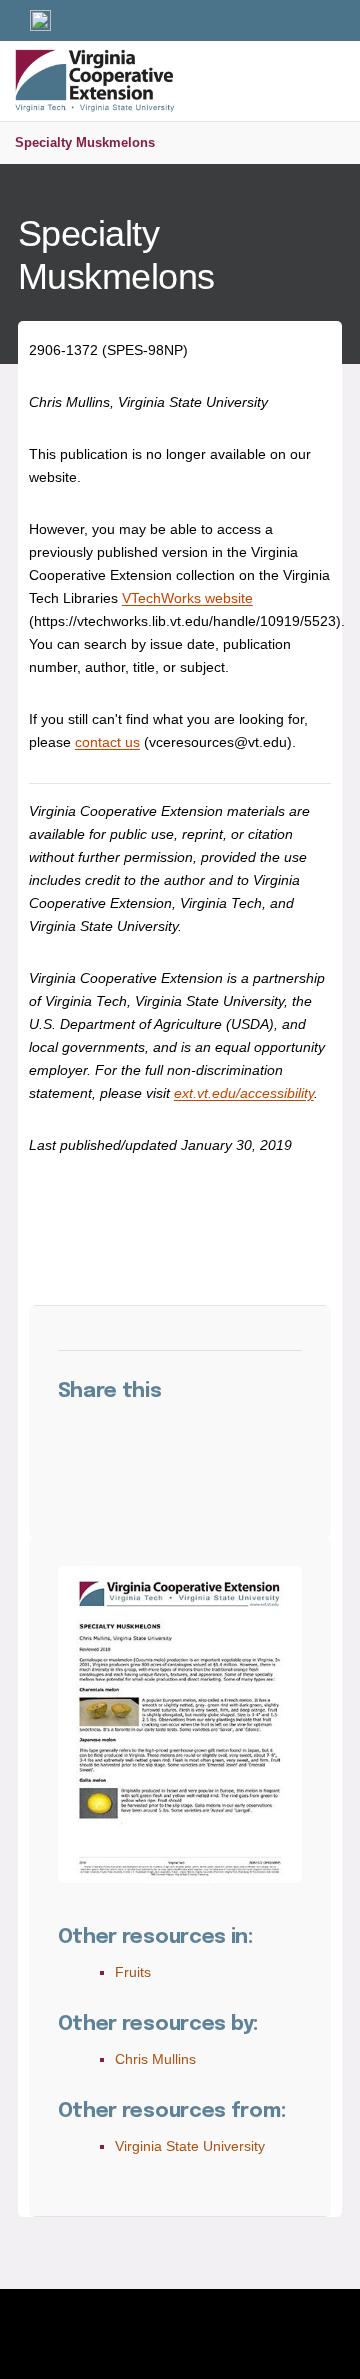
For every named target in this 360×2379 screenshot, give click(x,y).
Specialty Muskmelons (85, 142)
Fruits (133, 1972)
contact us (107, 742)
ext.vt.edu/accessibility (244, 1093)
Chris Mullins (155, 2059)
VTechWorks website (187, 598)
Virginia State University (190, 2146)
